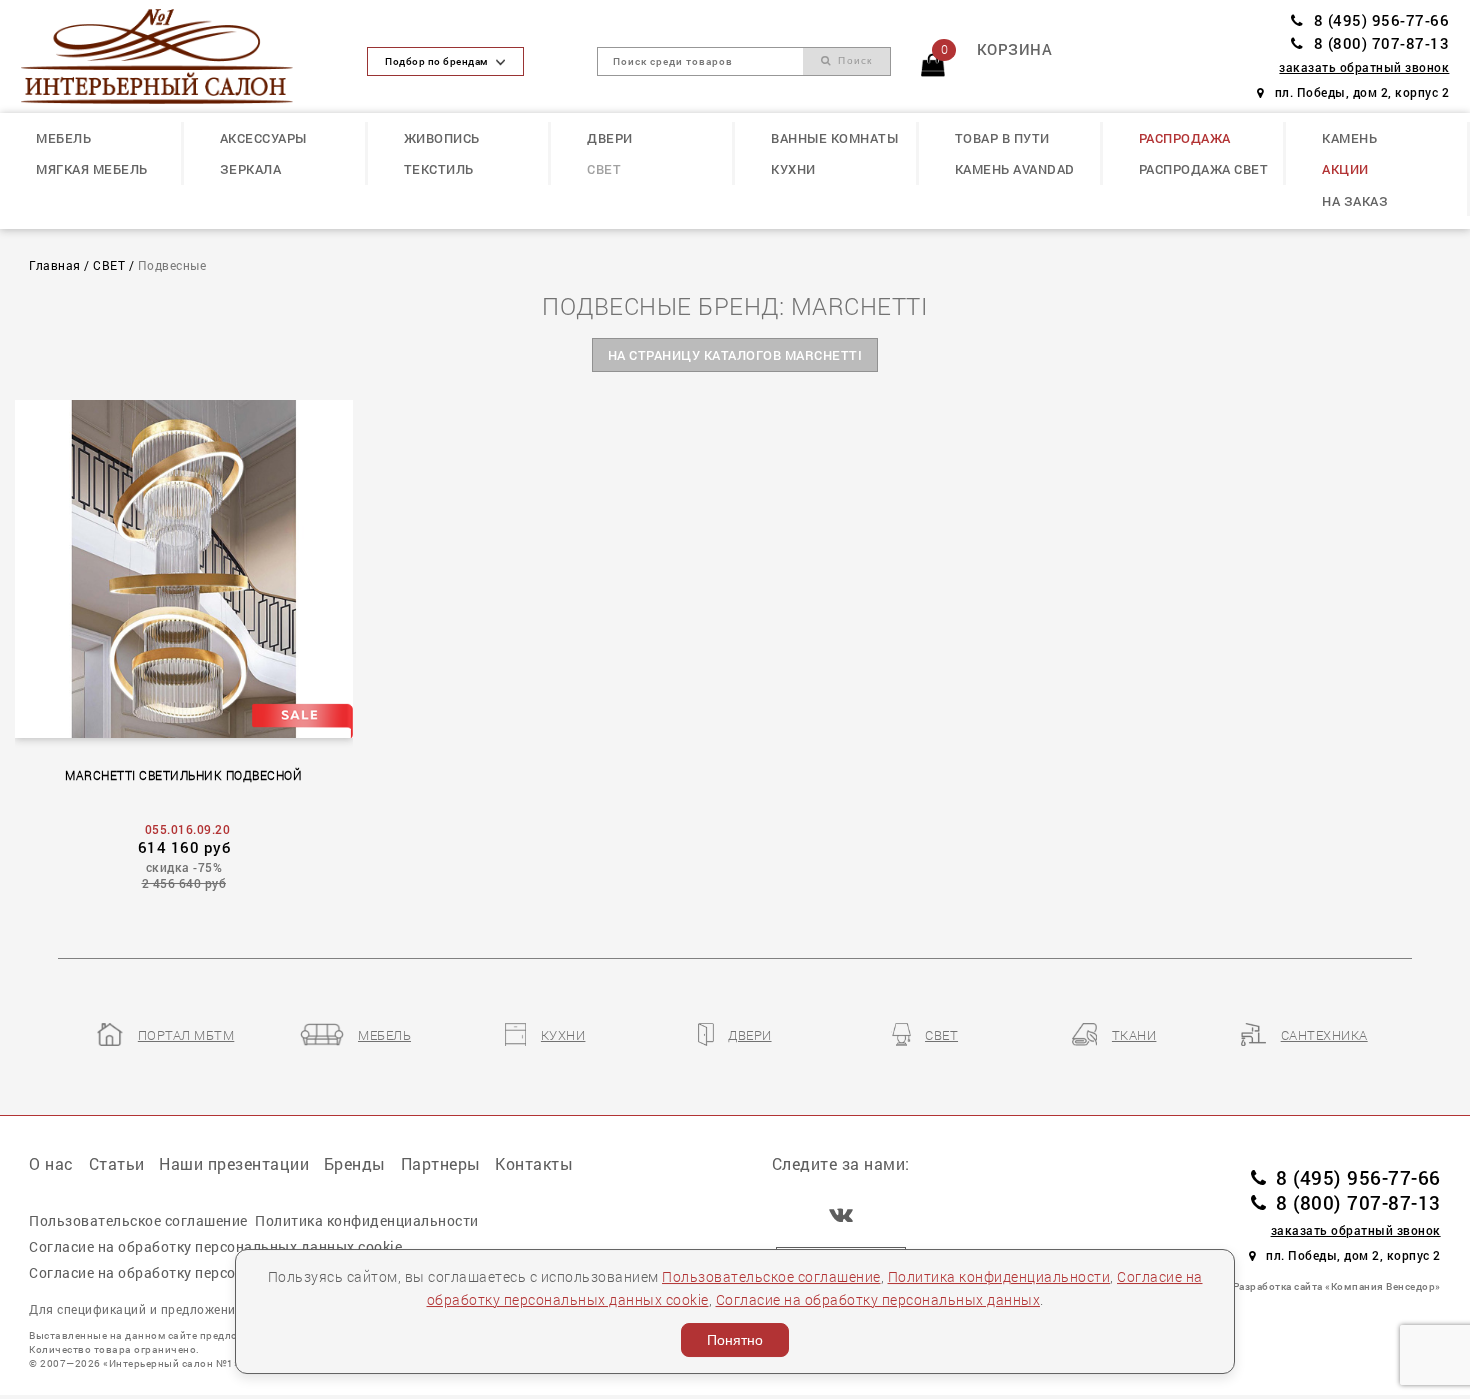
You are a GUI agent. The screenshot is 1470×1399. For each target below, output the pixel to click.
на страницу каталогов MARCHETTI (735, 355)
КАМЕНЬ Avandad (1015, 169)
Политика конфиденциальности (999, 1276)
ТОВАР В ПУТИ (1002, 138)
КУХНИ (793, 169)
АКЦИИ (1345, 169)
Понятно (735, 1340)
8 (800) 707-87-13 (1381, 43)
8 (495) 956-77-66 (1381, 20)
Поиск (852, 60)
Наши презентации (234, 1163)
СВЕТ (604, 169)
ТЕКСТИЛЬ (439, 169)
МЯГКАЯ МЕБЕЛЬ (92, 169)
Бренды (355, 1163)
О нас (51, 1163)
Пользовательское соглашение (771, 1276)
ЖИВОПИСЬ (442, 138)
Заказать (194, 566)
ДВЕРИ (610, 138)
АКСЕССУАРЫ (263, 138)
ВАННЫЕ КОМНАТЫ (834, 138)
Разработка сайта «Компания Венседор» (1337, 1286)
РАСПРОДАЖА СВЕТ (1204, 169)
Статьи (117, 1163)
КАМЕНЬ (1349, 138)
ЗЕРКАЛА (251, 169)
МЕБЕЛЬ (63, 138)
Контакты (534, 1163)
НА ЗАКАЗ (1355, 201)
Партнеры (441, 1163)
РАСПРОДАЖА (1185, 138)
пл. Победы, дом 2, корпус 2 (1362, 92)
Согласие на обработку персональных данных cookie (215, 1246)
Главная (55, 265)
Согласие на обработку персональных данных (878, 1299)
